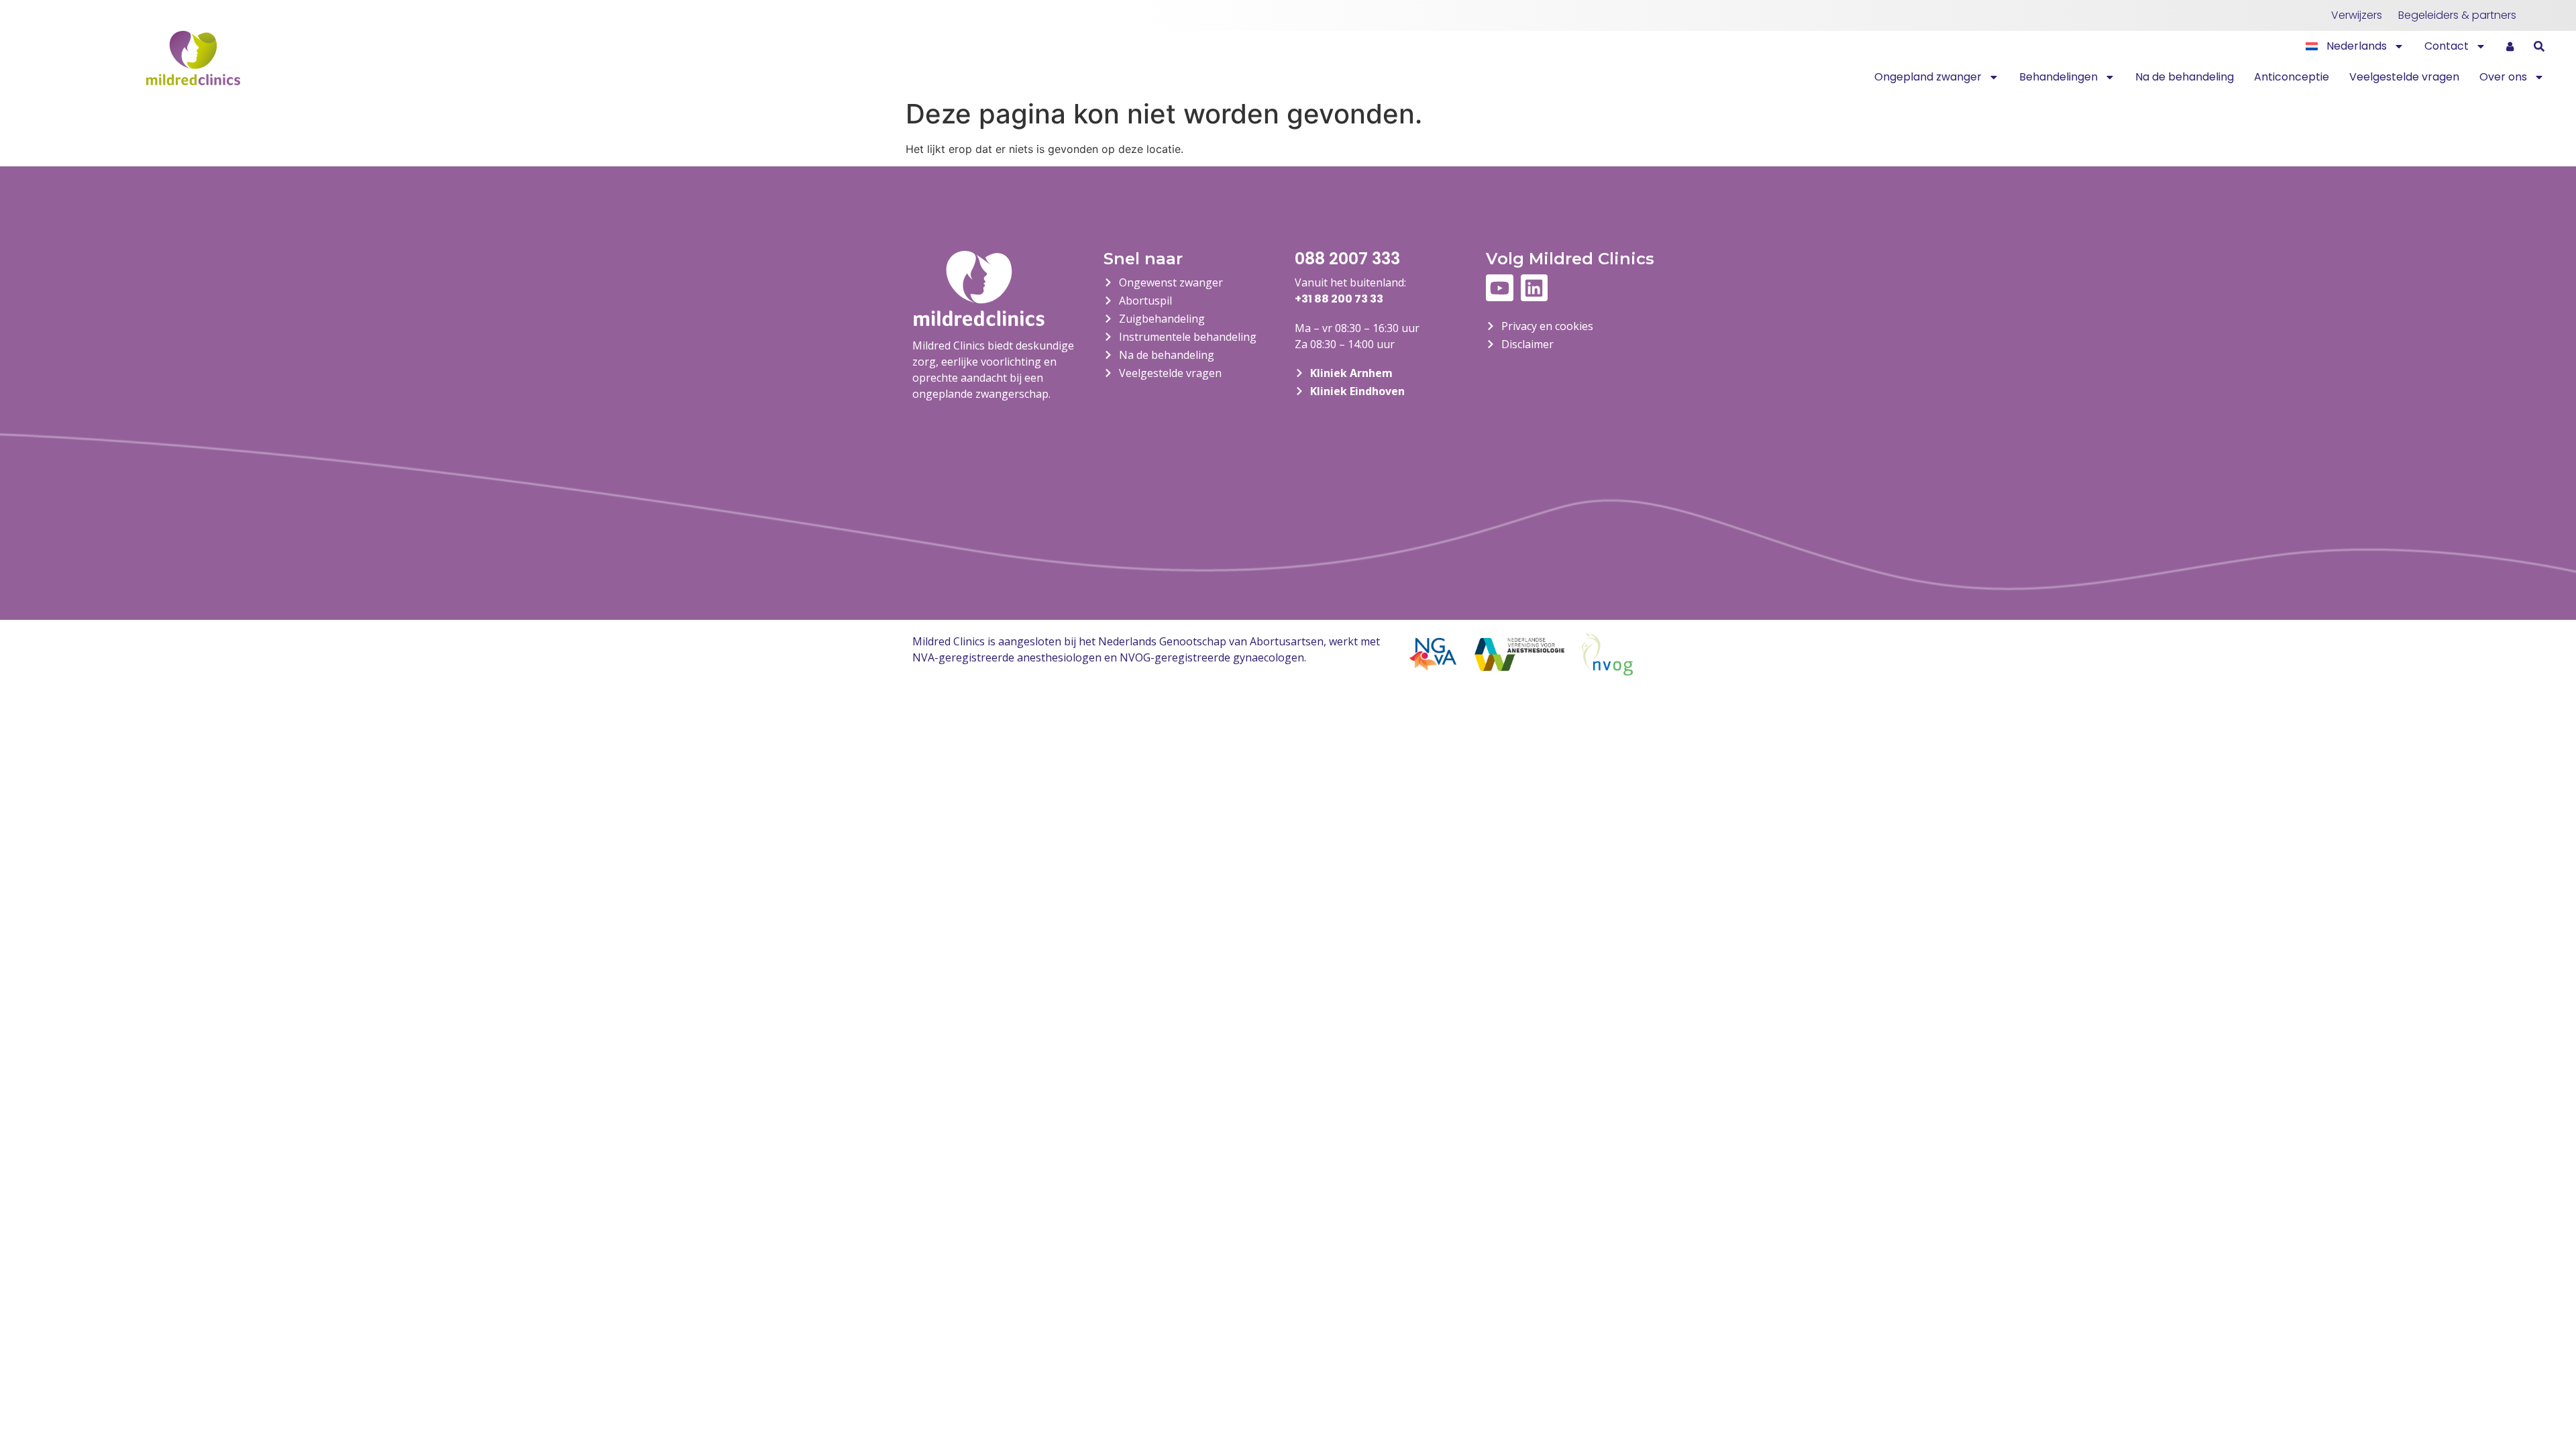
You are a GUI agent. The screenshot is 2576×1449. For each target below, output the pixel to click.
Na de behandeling (2185, 77)
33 (1376, 299)
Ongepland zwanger (1928, 77)
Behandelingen (2058, 77)
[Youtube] (1500, 288)
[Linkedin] (1535, 288)
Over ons (2503, 77)
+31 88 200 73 (1331, 299)
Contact (2447, 46)
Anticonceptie (2292, 77)
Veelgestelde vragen (2404, 77)
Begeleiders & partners (2457, 15)
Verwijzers (2357, 15)
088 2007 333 (1347, 259)
